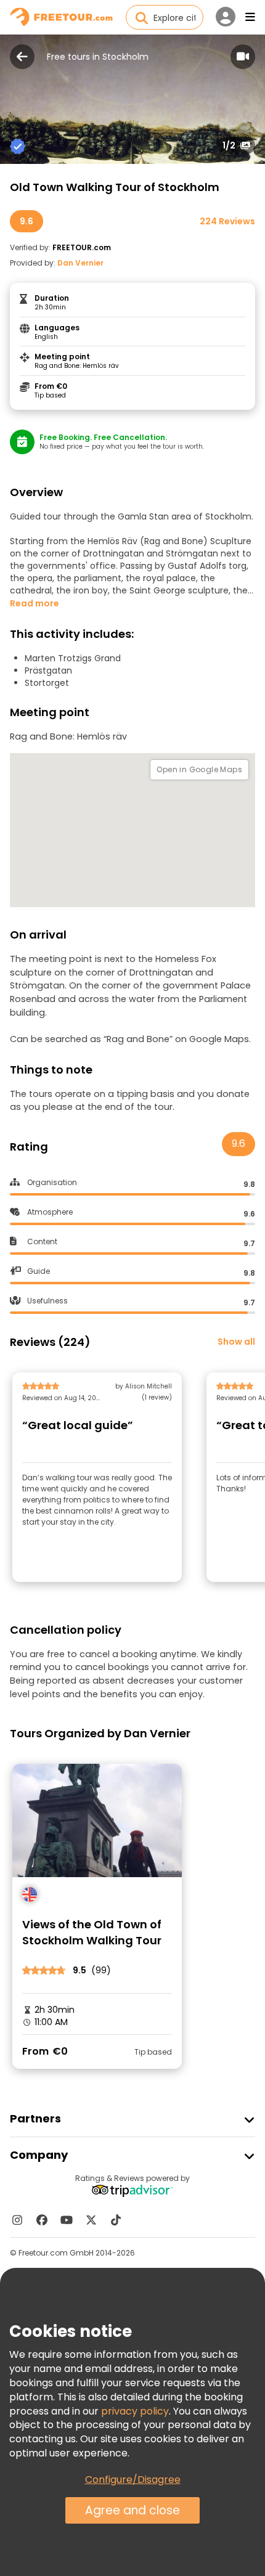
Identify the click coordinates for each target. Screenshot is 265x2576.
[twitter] (91, 2220)
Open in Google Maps (199, 769)
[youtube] (67, 2220)
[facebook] (42, 2220)
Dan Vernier (80, 263)
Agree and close (132, 2510)
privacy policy (135, 2411)
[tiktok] (116, 2220)
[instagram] (17, 2220)
